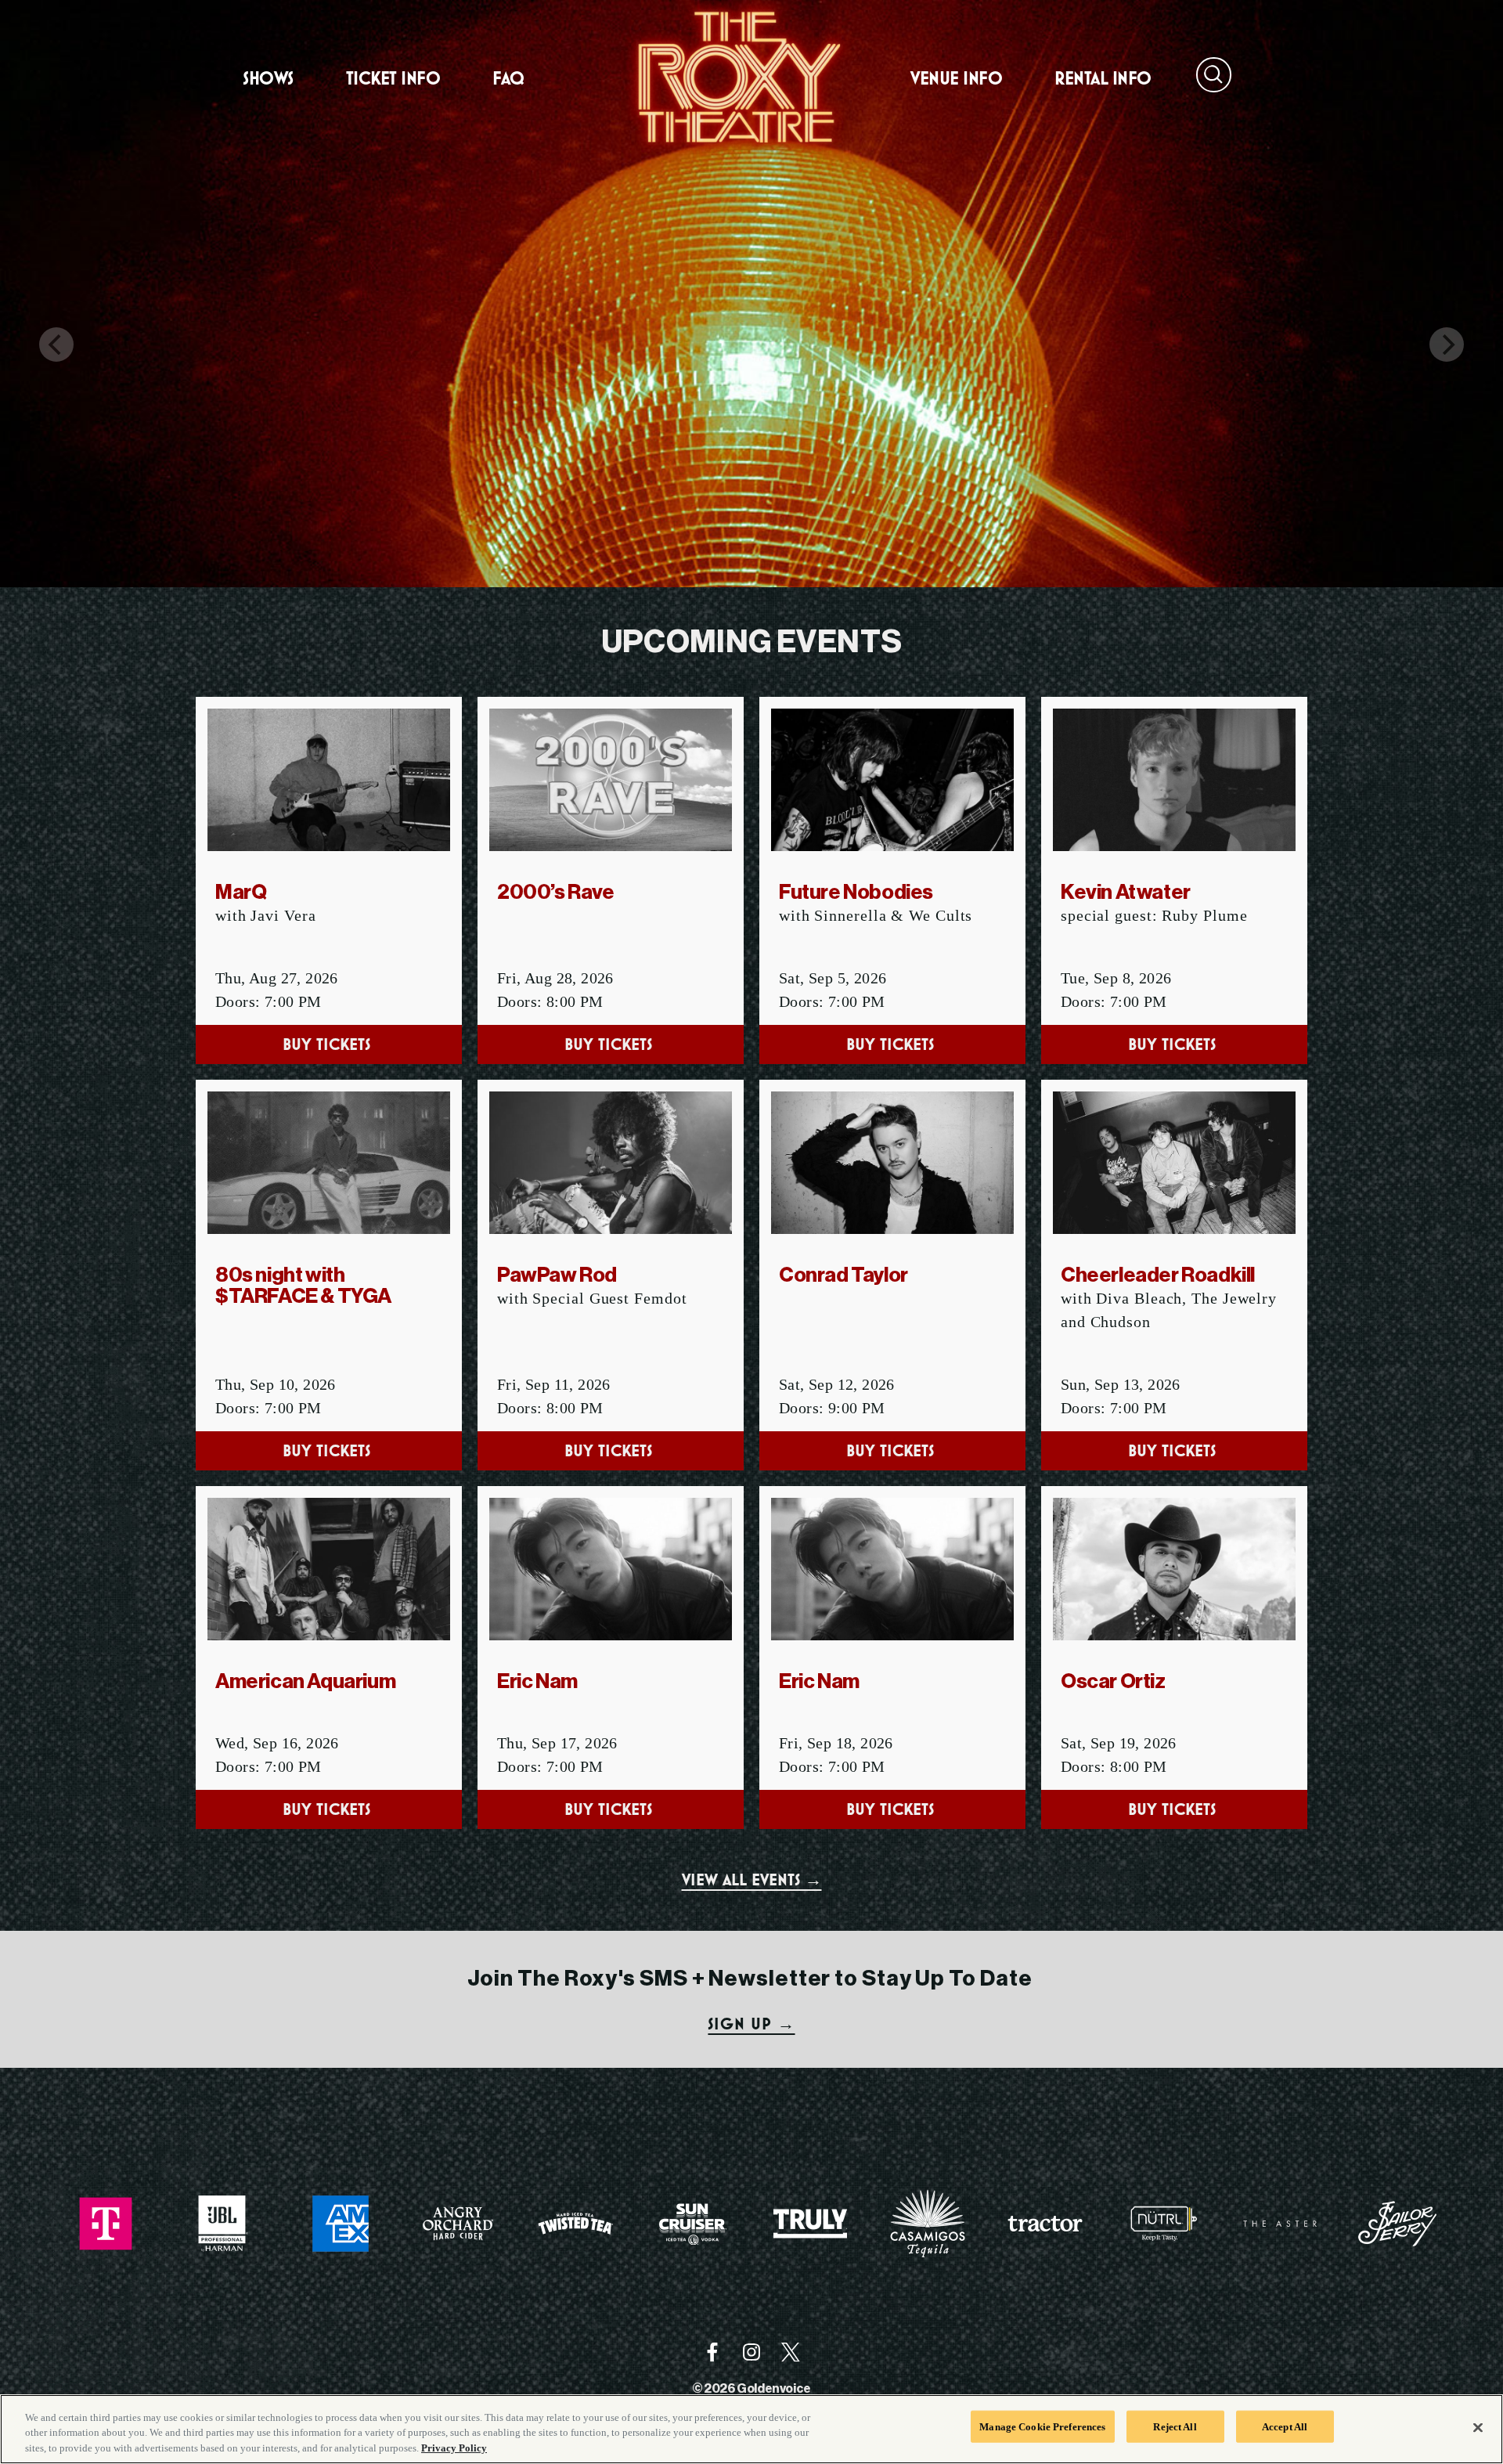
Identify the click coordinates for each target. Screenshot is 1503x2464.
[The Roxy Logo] (736, 78)
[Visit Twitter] (791, 2352)
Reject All (1175, 2426)
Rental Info (1103, 78)
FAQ (508, 78)
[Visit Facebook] (712, 2352)
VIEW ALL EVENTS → (752, 1880)
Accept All (1285, 2426)
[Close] (1478, 2427)
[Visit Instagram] (751, 2352)
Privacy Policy (454, 2448)
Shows (268, 78)
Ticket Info (393, 78)
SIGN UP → (751, 2024)
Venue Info (956, 78)
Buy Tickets (329, 1044)
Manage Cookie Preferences (1042, 2426)
